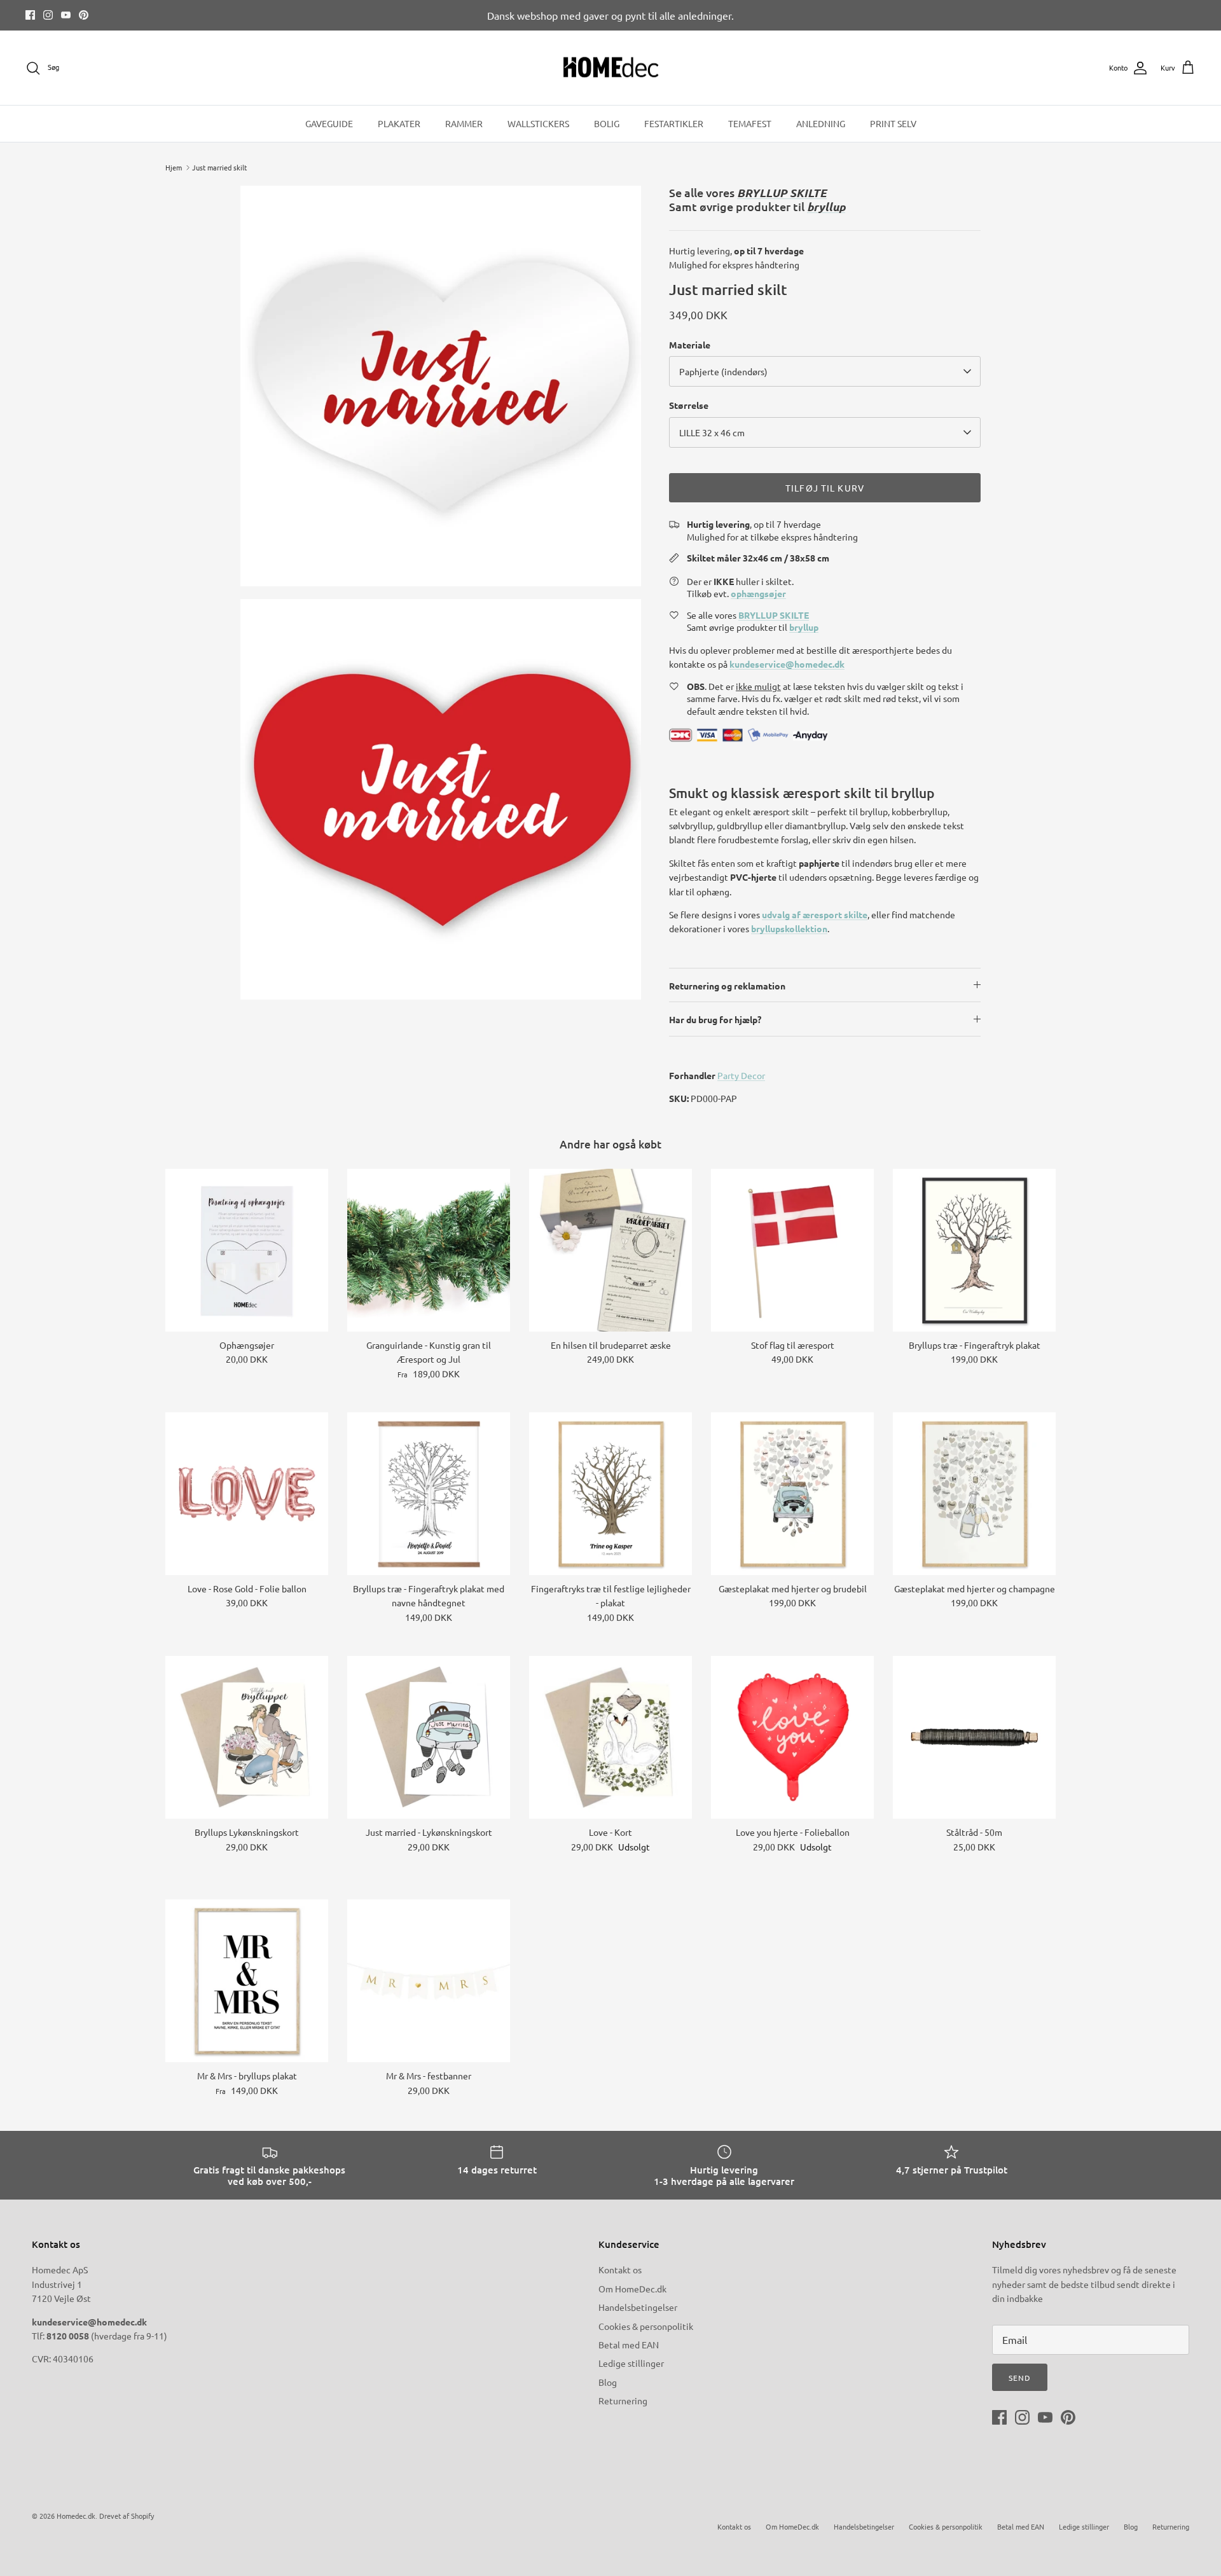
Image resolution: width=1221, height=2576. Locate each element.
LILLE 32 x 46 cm (712, 432)
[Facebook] (30, 15)
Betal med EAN (629, 2345)
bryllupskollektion (789, 928)
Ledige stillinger (631, 2363)
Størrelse (689, 405)
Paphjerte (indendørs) (723, 371)
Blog (608, 2382)
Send (1020, 2378)
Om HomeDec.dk (632, 2289)
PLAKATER (399, 123)
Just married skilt (219, 167)
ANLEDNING (821, 123)
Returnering (623, 2400)
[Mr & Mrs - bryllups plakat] (247, 1981)
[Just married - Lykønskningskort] (429, 1737)
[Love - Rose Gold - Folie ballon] (247, 1494)
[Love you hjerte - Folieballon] (792, 1737)
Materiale (690, 345)
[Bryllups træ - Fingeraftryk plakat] (974, 1250)
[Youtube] (66, 15)
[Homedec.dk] (611, 68)
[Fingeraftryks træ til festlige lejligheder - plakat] (610, 1494)
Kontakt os (620, 2269)
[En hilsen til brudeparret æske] (610, 1250)
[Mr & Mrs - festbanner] (429, 1981)
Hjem (174, 167)
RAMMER (464, 123)
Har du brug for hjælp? (715, 1019)
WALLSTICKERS (538, 123)
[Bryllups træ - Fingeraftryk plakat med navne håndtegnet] (429, 1494)
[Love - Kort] (610, 1737)
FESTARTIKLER (674, 123)
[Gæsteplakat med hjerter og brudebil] (792, 1494)
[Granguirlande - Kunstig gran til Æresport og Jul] (429, 1250)
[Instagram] (48, 15)
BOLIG (607, 123)
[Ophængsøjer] (247, 1250)
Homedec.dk (76, 2516)
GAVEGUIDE (329, 123)
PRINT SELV (893, 123)
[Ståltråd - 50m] (974, 1737)
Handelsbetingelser (638, 2307)
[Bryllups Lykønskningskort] (247, 1737)
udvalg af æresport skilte (815, 914)
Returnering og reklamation (727, 986)
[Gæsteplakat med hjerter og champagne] (974, 1494)
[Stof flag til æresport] (792, 1250)
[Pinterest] (84, 15)
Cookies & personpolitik (646, 2326)
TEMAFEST (750, 123)
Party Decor (741, 1075)
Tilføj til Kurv (825, 488)
